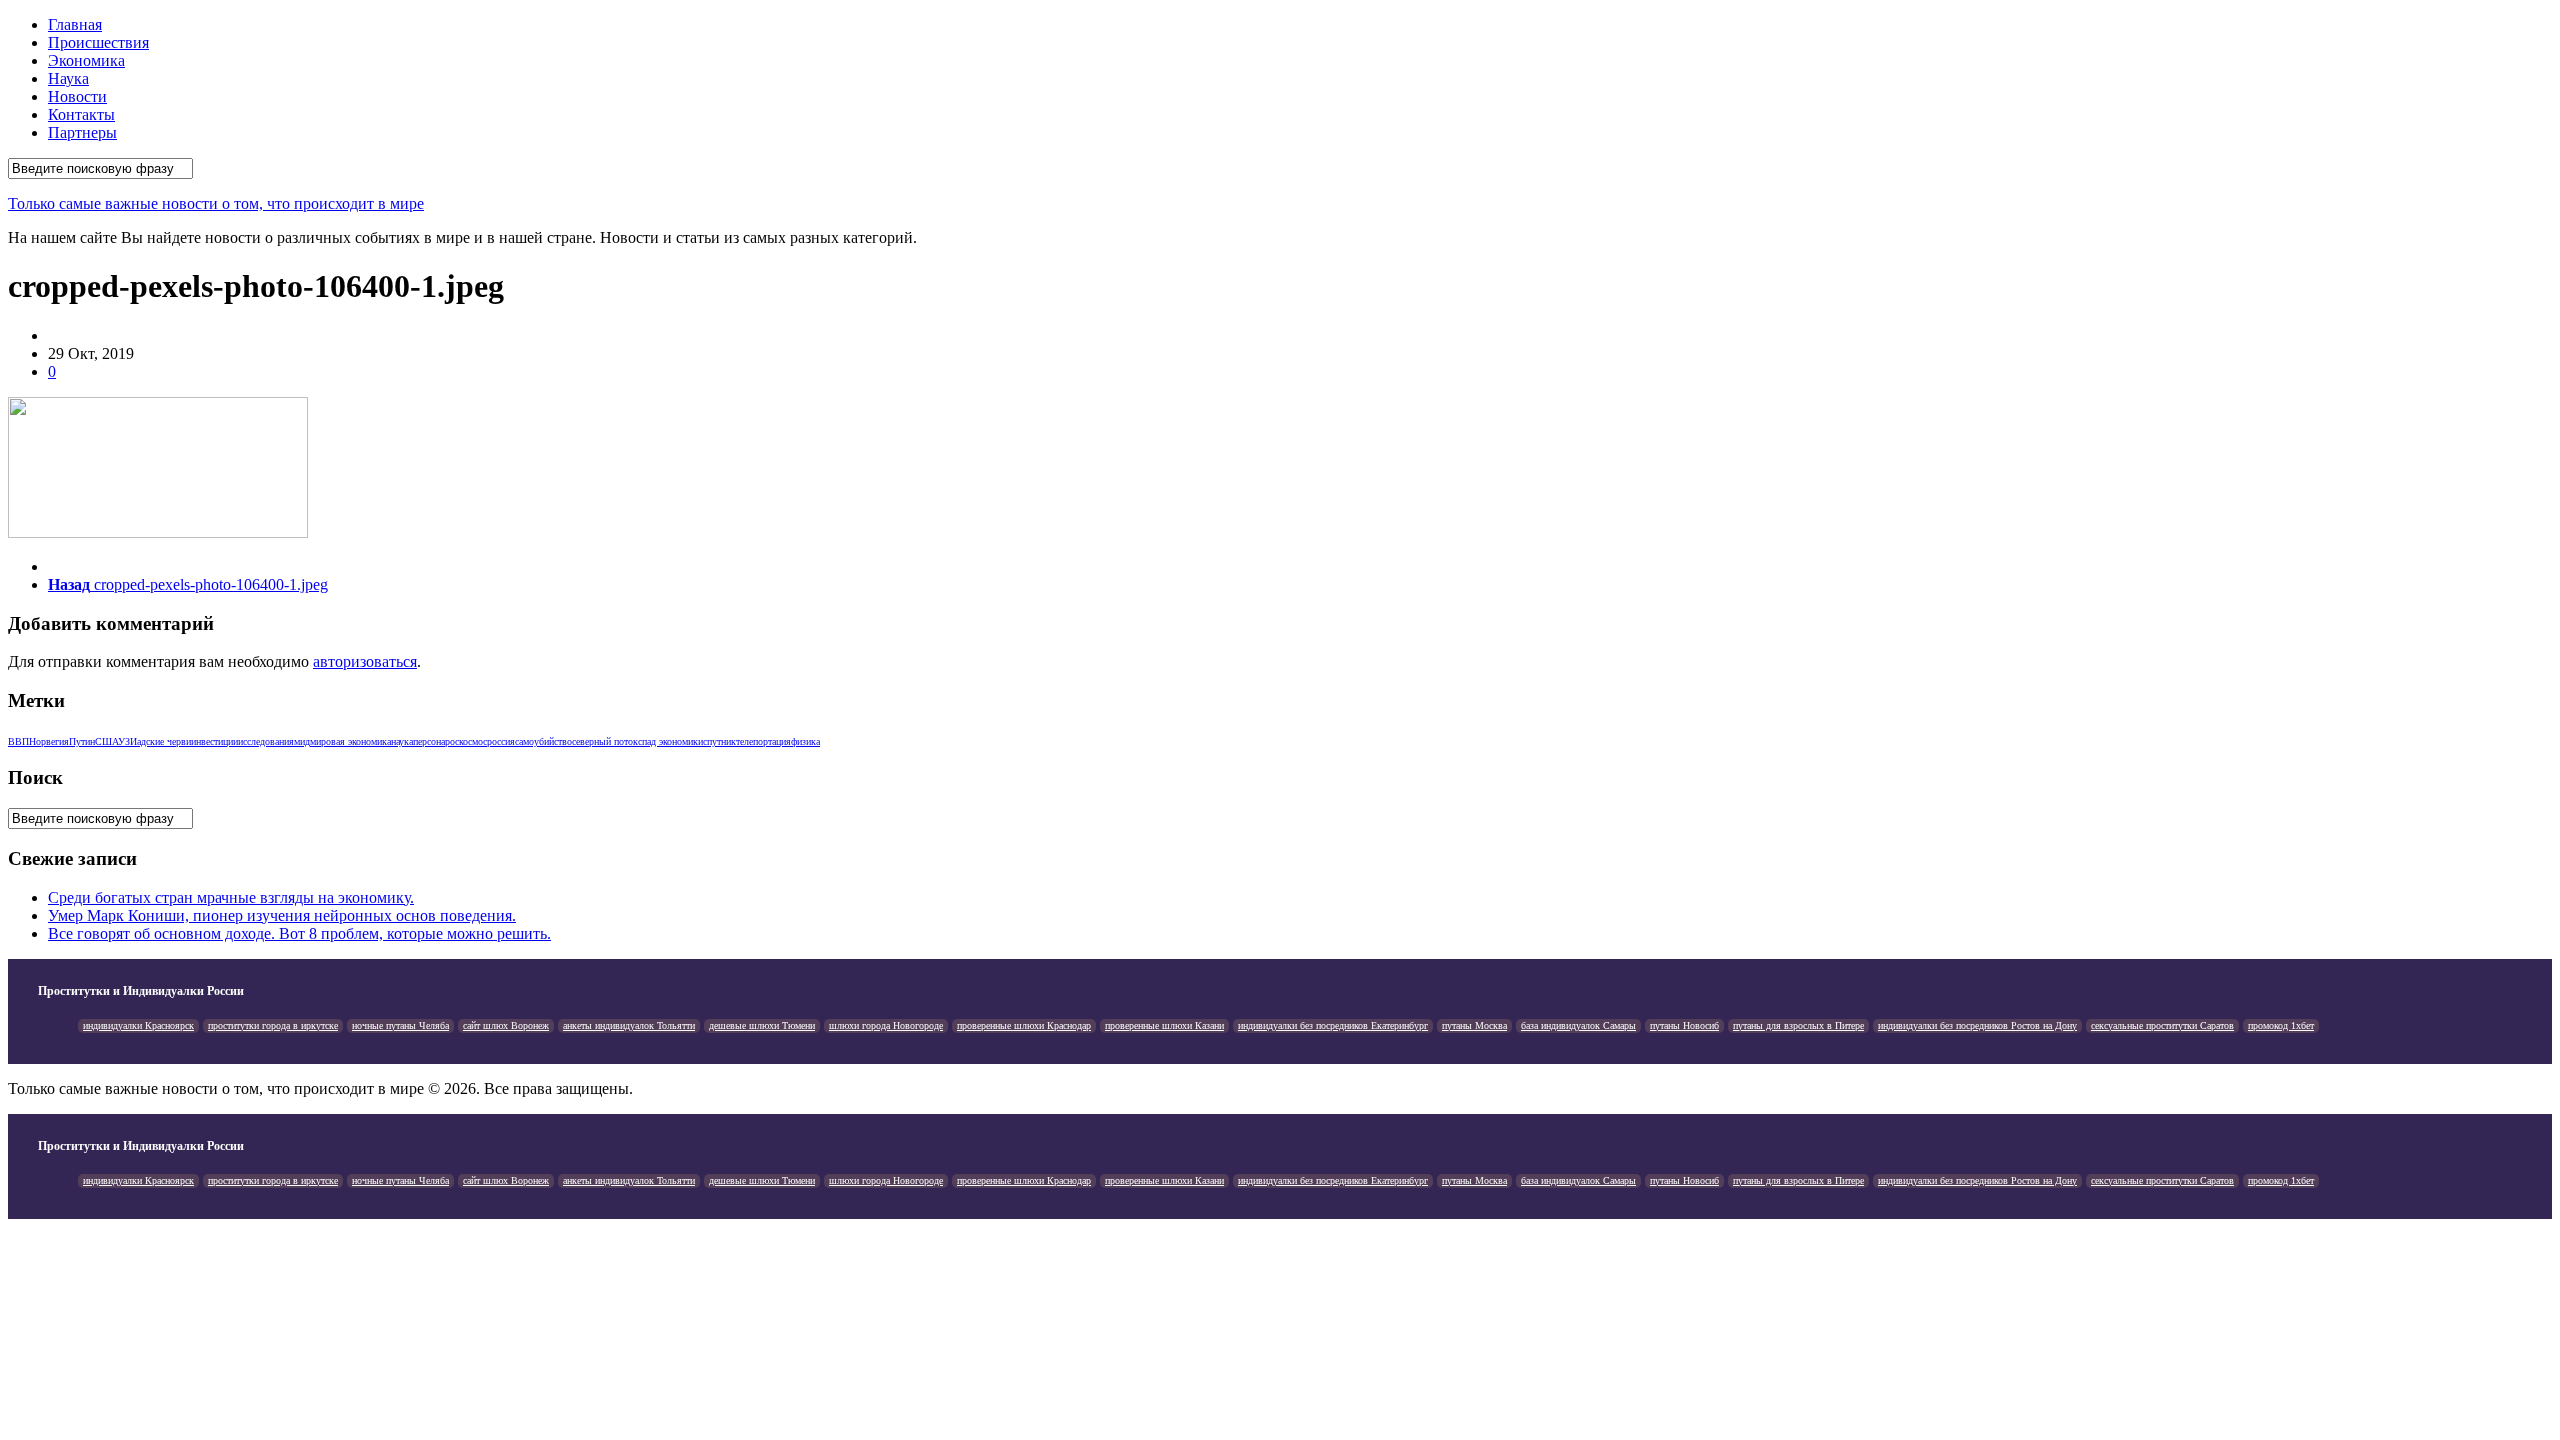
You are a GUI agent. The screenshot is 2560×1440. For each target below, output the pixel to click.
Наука (68, 78)
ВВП (18, 741)
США (106, 741)
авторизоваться (365, 661)
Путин (82, 741)
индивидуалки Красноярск (138, 1025)
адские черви (164, 741)
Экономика (86, 60)
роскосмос (466, 741)
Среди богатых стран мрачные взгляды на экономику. (231, 897)
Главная (75, 24)
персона (429, 741)
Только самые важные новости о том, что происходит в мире (216, 203)
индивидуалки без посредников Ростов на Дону (1977, 1025)
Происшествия (98, 42)
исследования (266, 741)
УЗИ (127, 741)
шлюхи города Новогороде (886, 1025)
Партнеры (82, 132)
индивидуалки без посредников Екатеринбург (1333, 1025)
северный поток (605, 741)
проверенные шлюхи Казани (1164, 1025)
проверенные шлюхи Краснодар (1024, 1025)
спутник (719, 741)
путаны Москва (1474, 1025)
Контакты (81, 114)
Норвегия (49, 741)
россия (501, 741)
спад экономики (670, 741)
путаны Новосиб (1684, 1025)
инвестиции (214, 741)
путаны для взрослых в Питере (1798, 1025)
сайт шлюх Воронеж (506, 1025)
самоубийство (543, 741)
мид (302, 741)
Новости (77, 96)
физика (805, 741)
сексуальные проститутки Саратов (2162, 1025)
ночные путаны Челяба (400, 1025)
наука (402, 741)
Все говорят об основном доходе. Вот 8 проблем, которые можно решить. (299, 933)
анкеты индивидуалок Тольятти (629, 1025)
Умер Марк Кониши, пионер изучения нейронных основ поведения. (282, 915)
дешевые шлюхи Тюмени (762, 1025)
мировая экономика (350, 741)
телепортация (763, 741)
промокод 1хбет (2281, 1025)
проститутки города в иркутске (273, 1025)
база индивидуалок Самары (1578, 1025)
